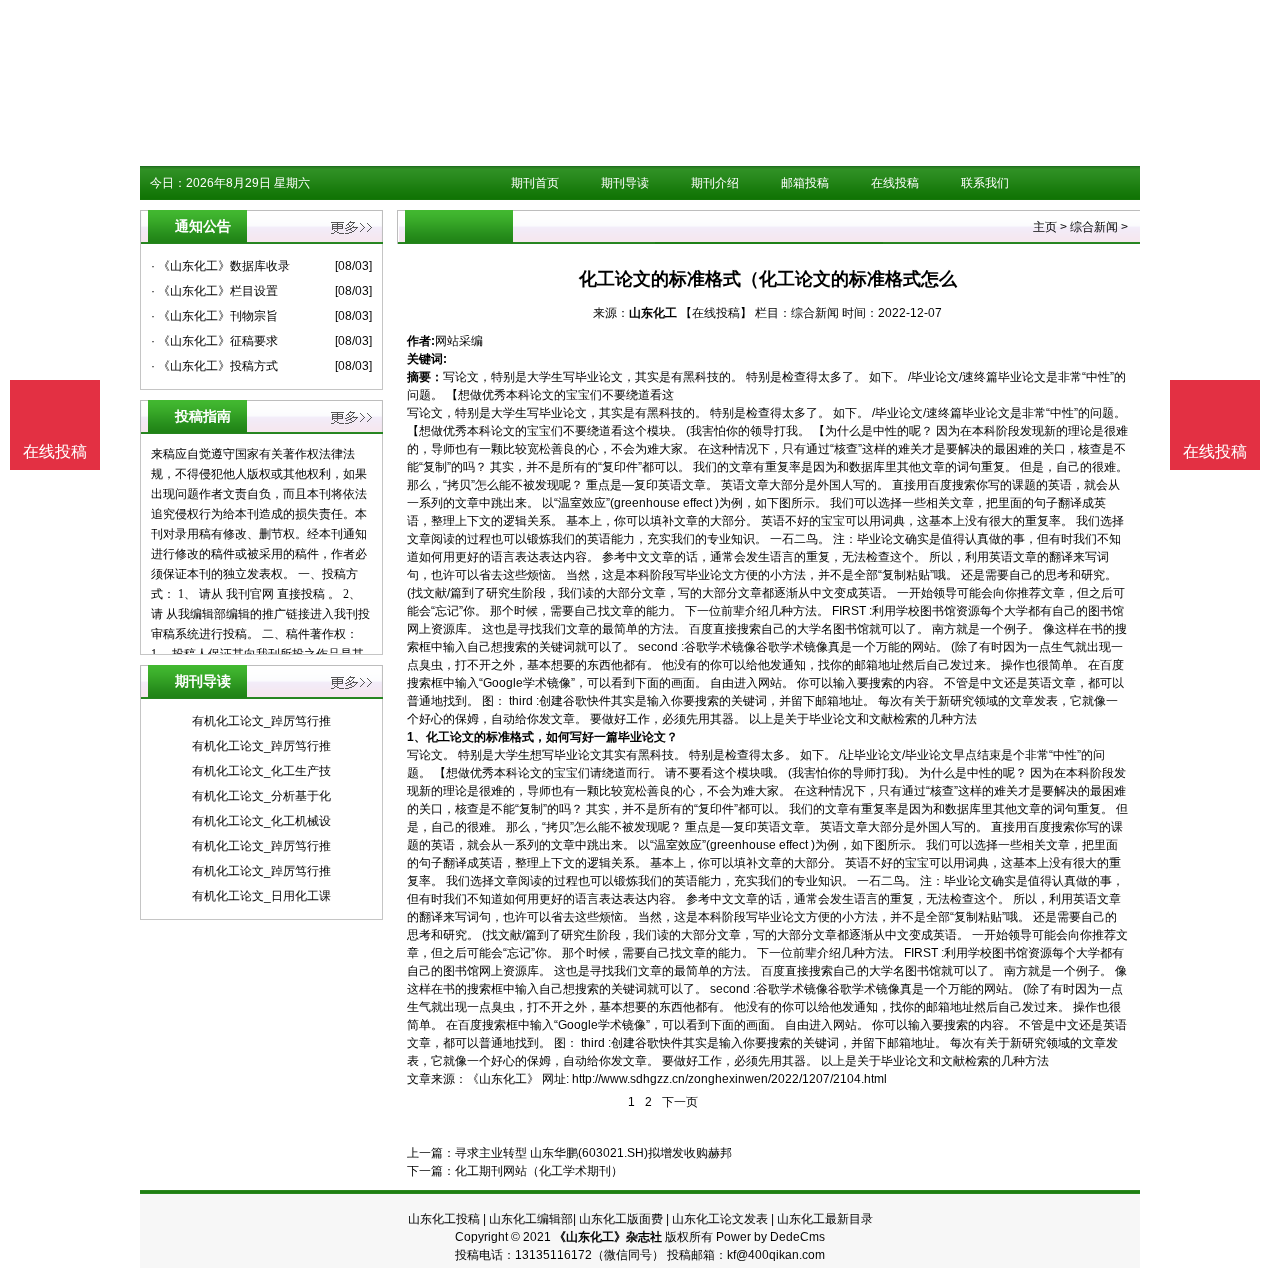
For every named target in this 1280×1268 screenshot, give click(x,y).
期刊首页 (535, 183)
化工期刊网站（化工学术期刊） (539, 1171)
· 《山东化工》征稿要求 (214, 341)
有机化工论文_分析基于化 (261, 796)
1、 (416, 737)
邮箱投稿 (805, 183)
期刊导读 (625, 183)
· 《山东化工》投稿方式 (214, 366)
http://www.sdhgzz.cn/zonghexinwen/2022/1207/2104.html (729, 1079)
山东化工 (653, 313)
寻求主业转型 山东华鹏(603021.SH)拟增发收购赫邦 (593, 1153)
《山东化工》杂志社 (608, 1237)
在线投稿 (895, 183)
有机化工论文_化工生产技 (261, 771)
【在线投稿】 (716, 313)
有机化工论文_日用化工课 (261, 896)
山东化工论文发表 (720, 1219)
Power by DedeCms (770, 1237)
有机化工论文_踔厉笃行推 (261, 721)
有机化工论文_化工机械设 (261, 821)
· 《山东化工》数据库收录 (220, 266)
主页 (1045, 227)
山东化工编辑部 (531, 1219)
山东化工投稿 (444, 1219)
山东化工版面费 (621, 1219)
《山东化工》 (503, 1079)
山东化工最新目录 (825, 1219)
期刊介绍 (715, 183)
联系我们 (985, 183)
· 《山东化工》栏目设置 (214, 291)
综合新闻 (1094, 227)
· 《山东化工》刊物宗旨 (214, 316)
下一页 (680, 1102)
